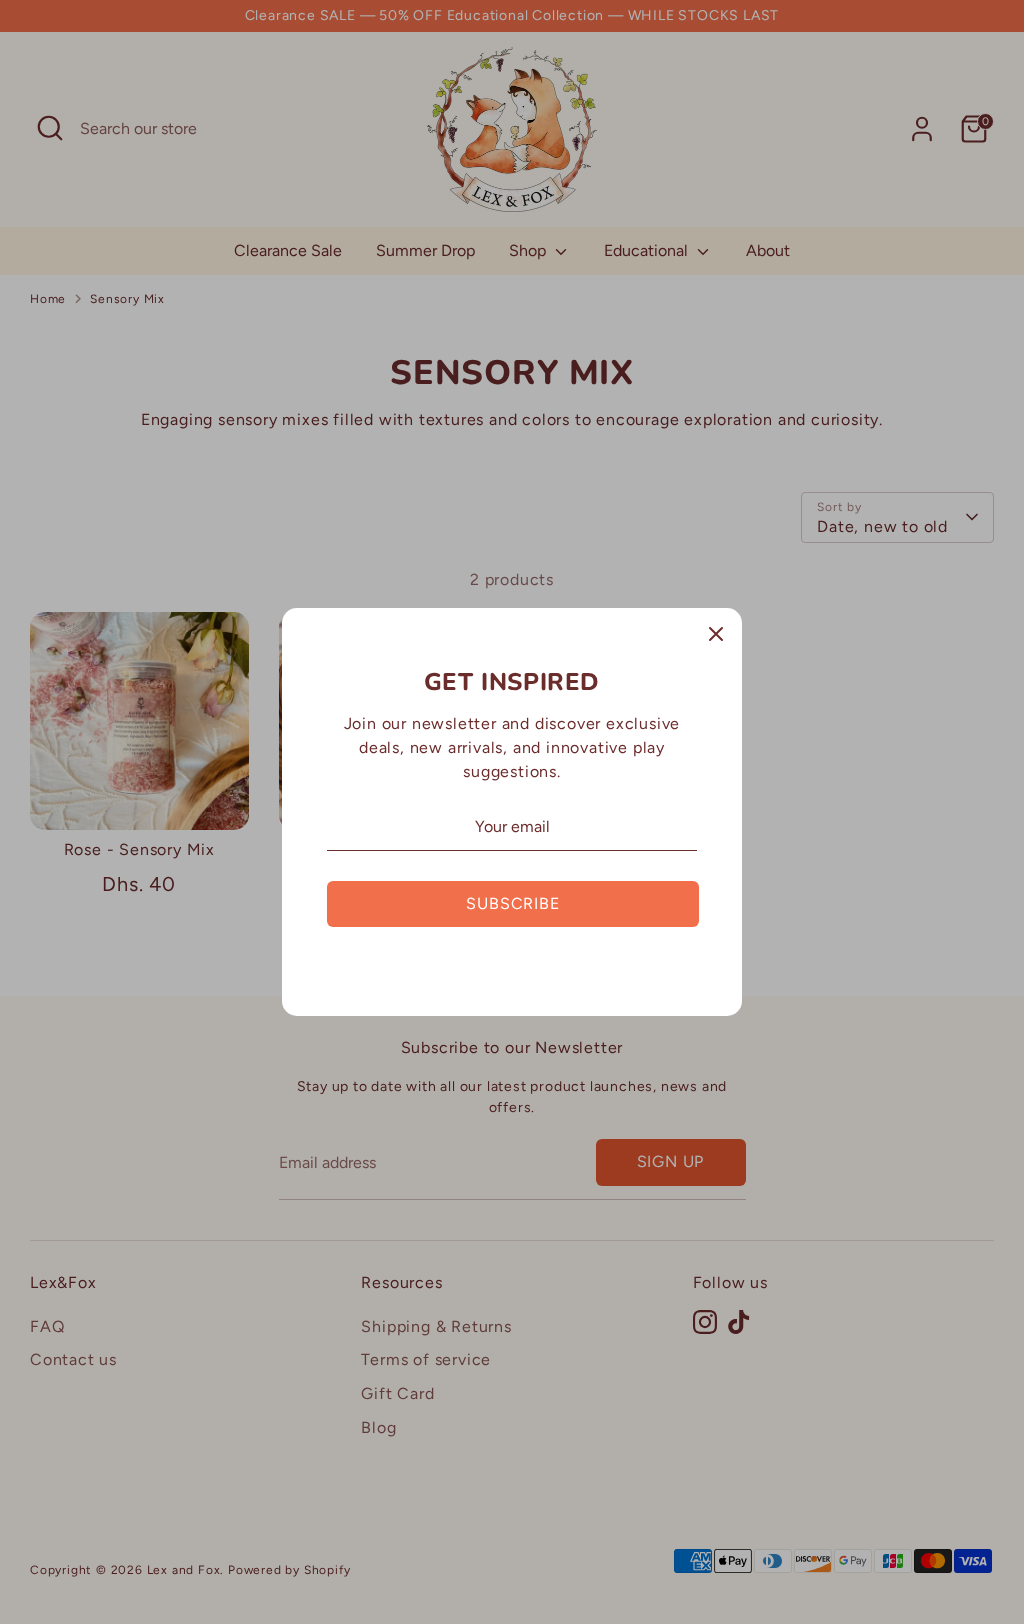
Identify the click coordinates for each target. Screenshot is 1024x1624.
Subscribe (512, 903)
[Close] (716, 634)
